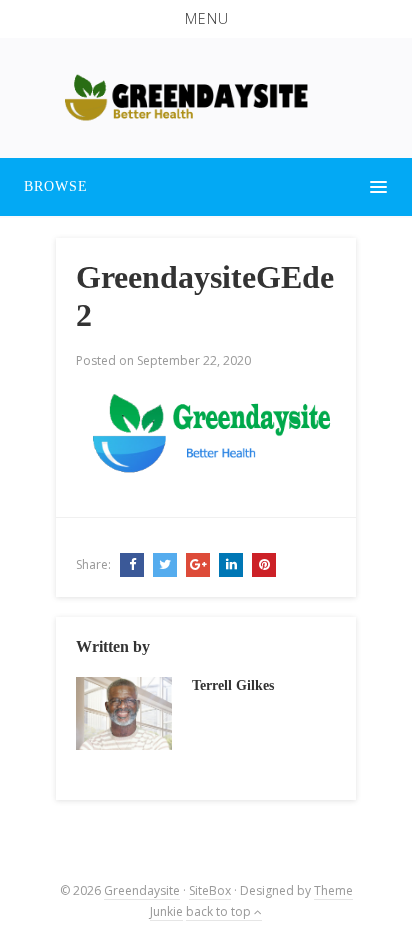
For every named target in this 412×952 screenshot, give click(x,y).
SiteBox (210, 890)
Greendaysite (142, 890)
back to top (220, 911)
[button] (206, 19)
